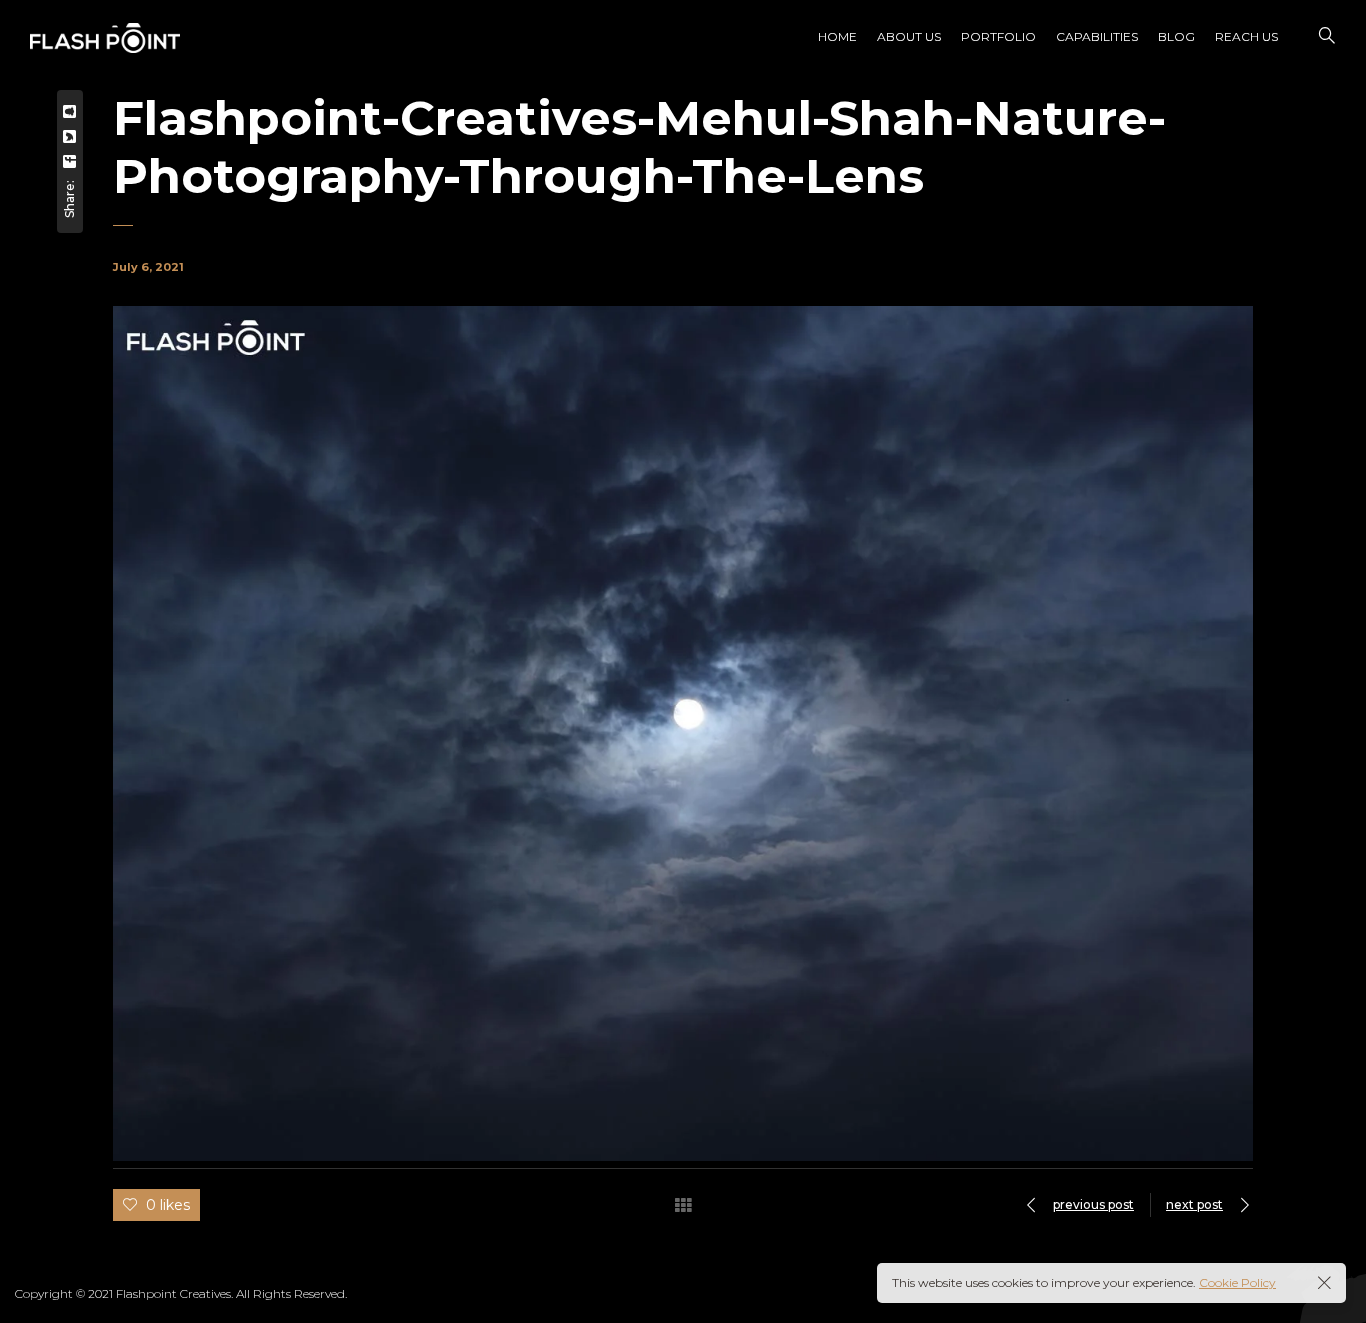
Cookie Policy (1237, 1282)
